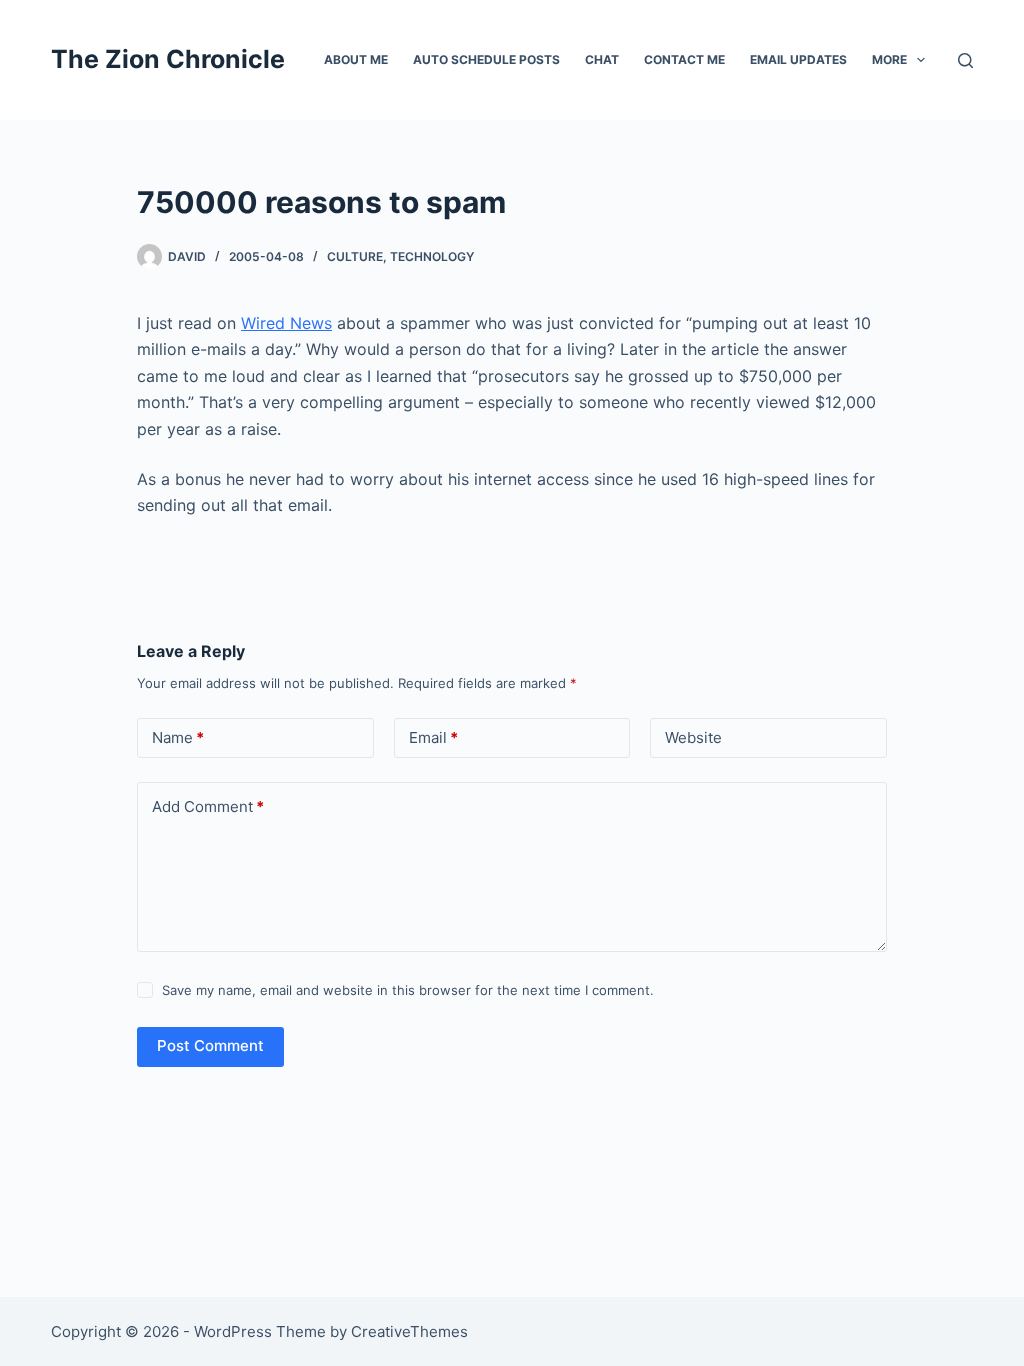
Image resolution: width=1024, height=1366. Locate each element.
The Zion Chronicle (168, 59)
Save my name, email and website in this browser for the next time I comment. (408, 990)
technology (432, 256)
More (889, 59)
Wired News (286, 323)
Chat (602, 59)
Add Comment (208, 806)
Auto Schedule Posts (486, 59)
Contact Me (684, 59)
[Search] (965, 60)
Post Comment (210, 1045)
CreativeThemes (409, 1331)
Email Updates (798, 59)
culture (355, 256)
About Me (356, 59)
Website (693, 737)
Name (178, 737)
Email (433, 737)
